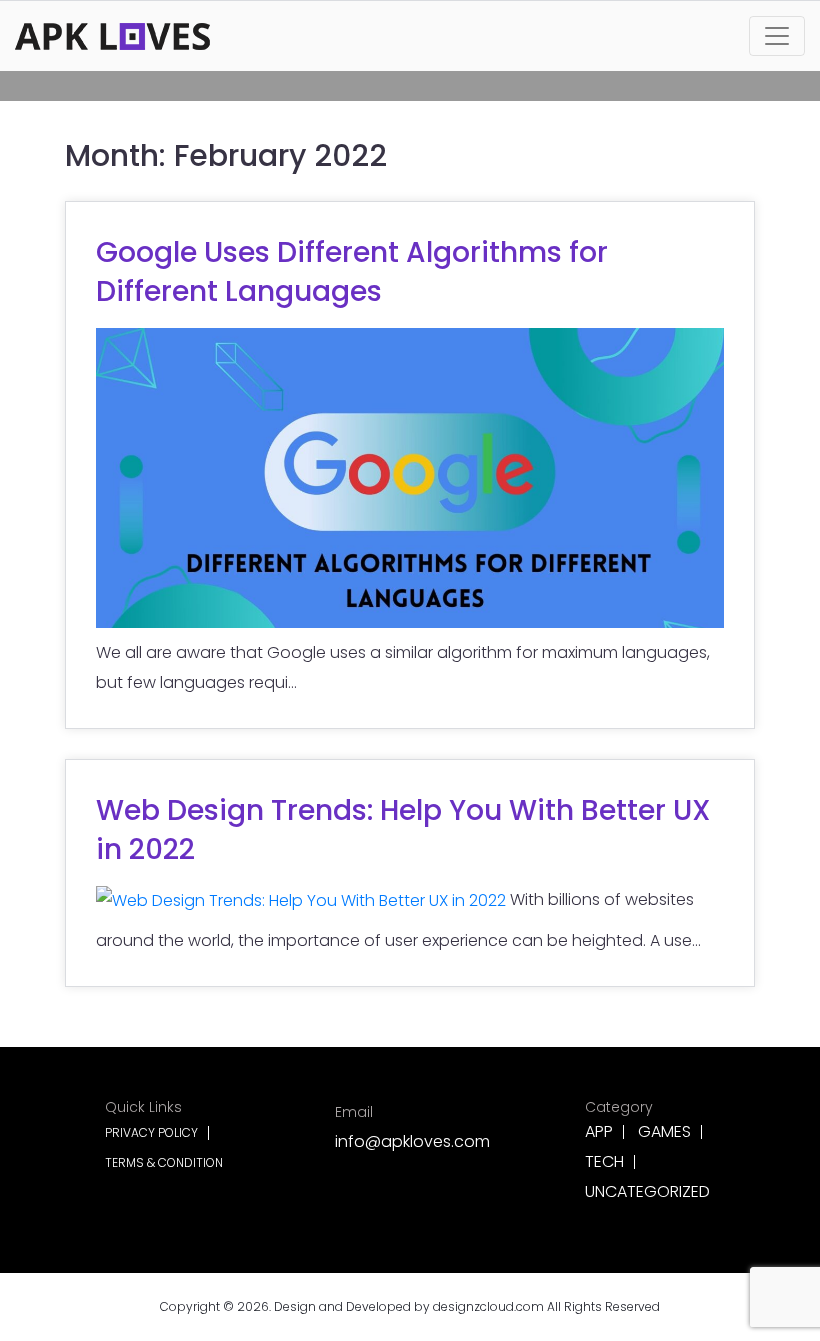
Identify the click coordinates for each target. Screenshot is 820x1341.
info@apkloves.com (412, 1127)
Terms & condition (164, 1163)
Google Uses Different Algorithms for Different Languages (352, 272)
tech (604, 1162)
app (599, 1132)
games (664, 1132)
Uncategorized (647, 1192)
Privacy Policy (151, 1133)
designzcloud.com (488, 1306)
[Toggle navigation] (777, 36)
